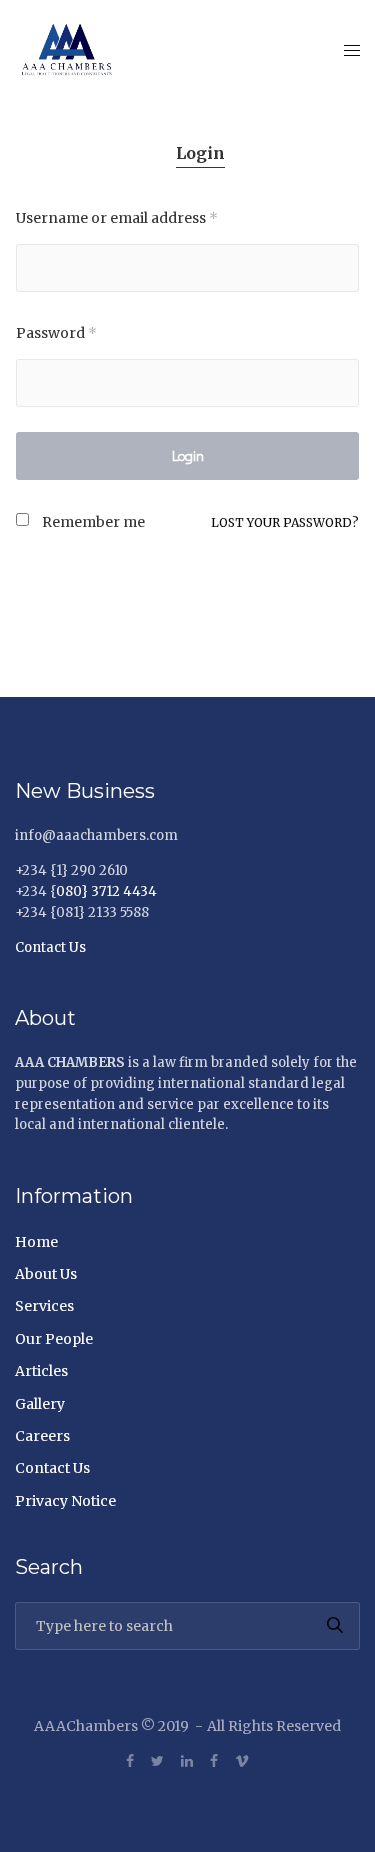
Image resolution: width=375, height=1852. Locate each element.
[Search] (335, 1626)
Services (44, 1306)
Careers (42, 1436)
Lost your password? (285, 522)
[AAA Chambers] (71, 50)
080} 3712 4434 (106, 891)
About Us (46, 1274)
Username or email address (117, 218)
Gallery (40, 1404)
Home (36, 1242)
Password (56, 333)
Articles (41, 1371)
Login (200, 153)
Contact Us (50, 947)
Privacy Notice (65, 1501)
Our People (54, 1339)
